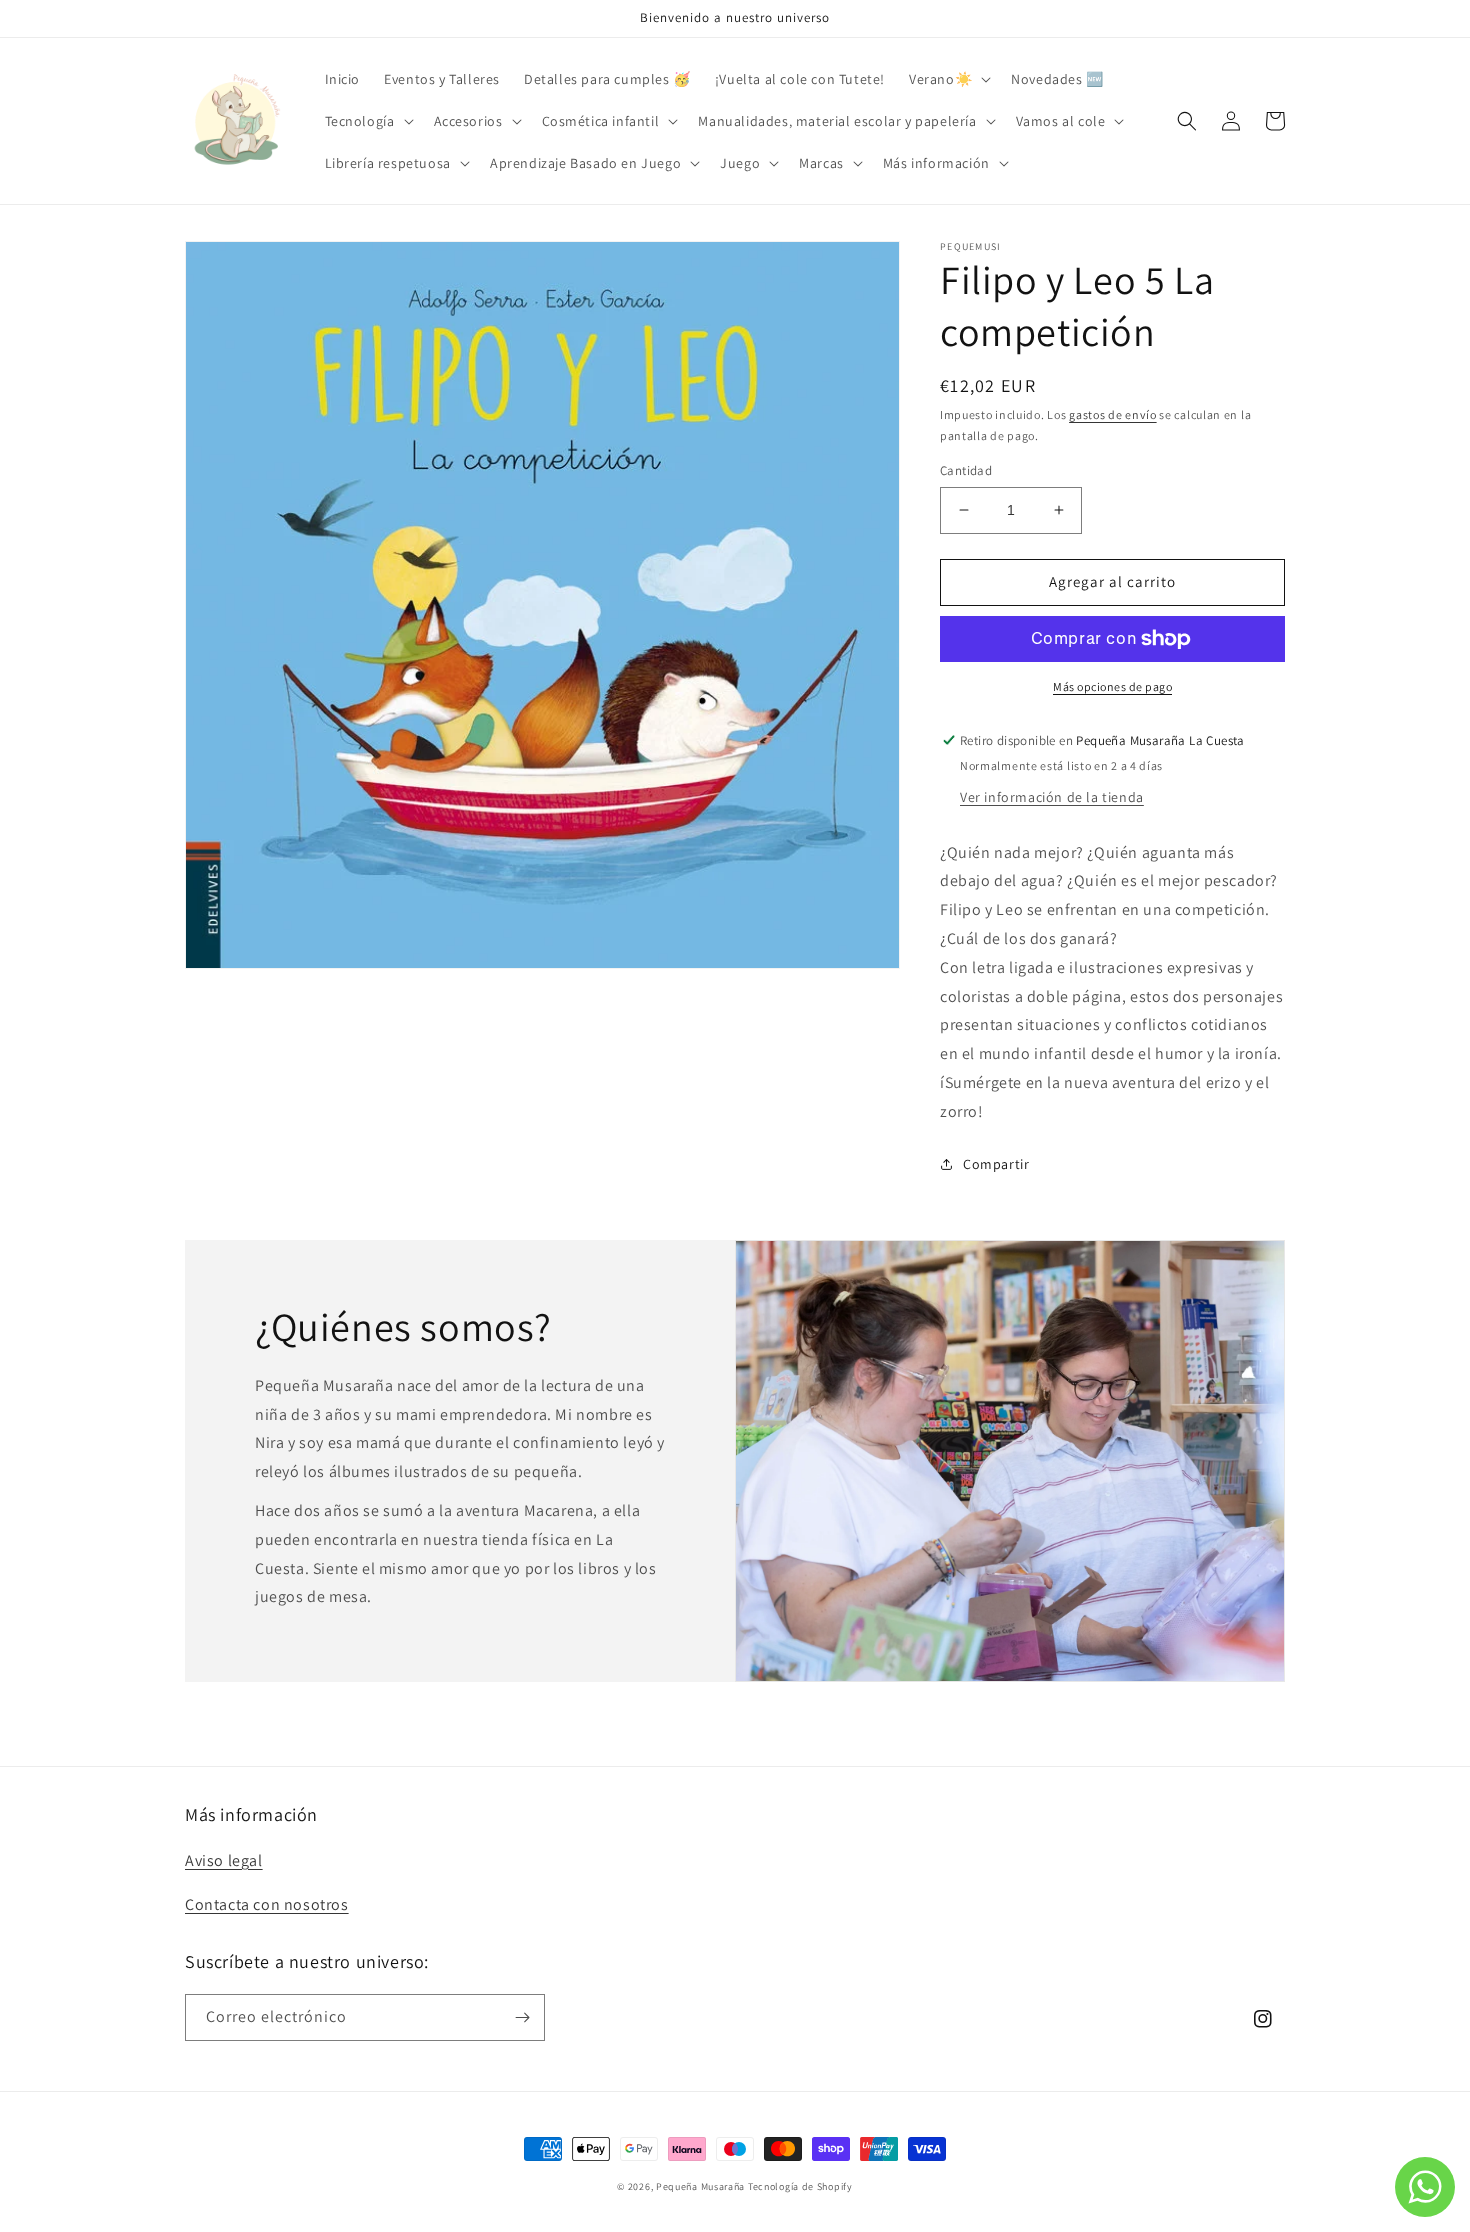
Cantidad (966, 470)
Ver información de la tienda (1052, 797)
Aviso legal (224, 1860)
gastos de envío (1113, 414)
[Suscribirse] (522, 2017)
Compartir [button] (996, 1164)
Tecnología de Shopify (800, 2186)
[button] (948, 79)
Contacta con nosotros (267, 1904)
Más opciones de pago (1112, 686)
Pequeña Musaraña (700, 2186)
